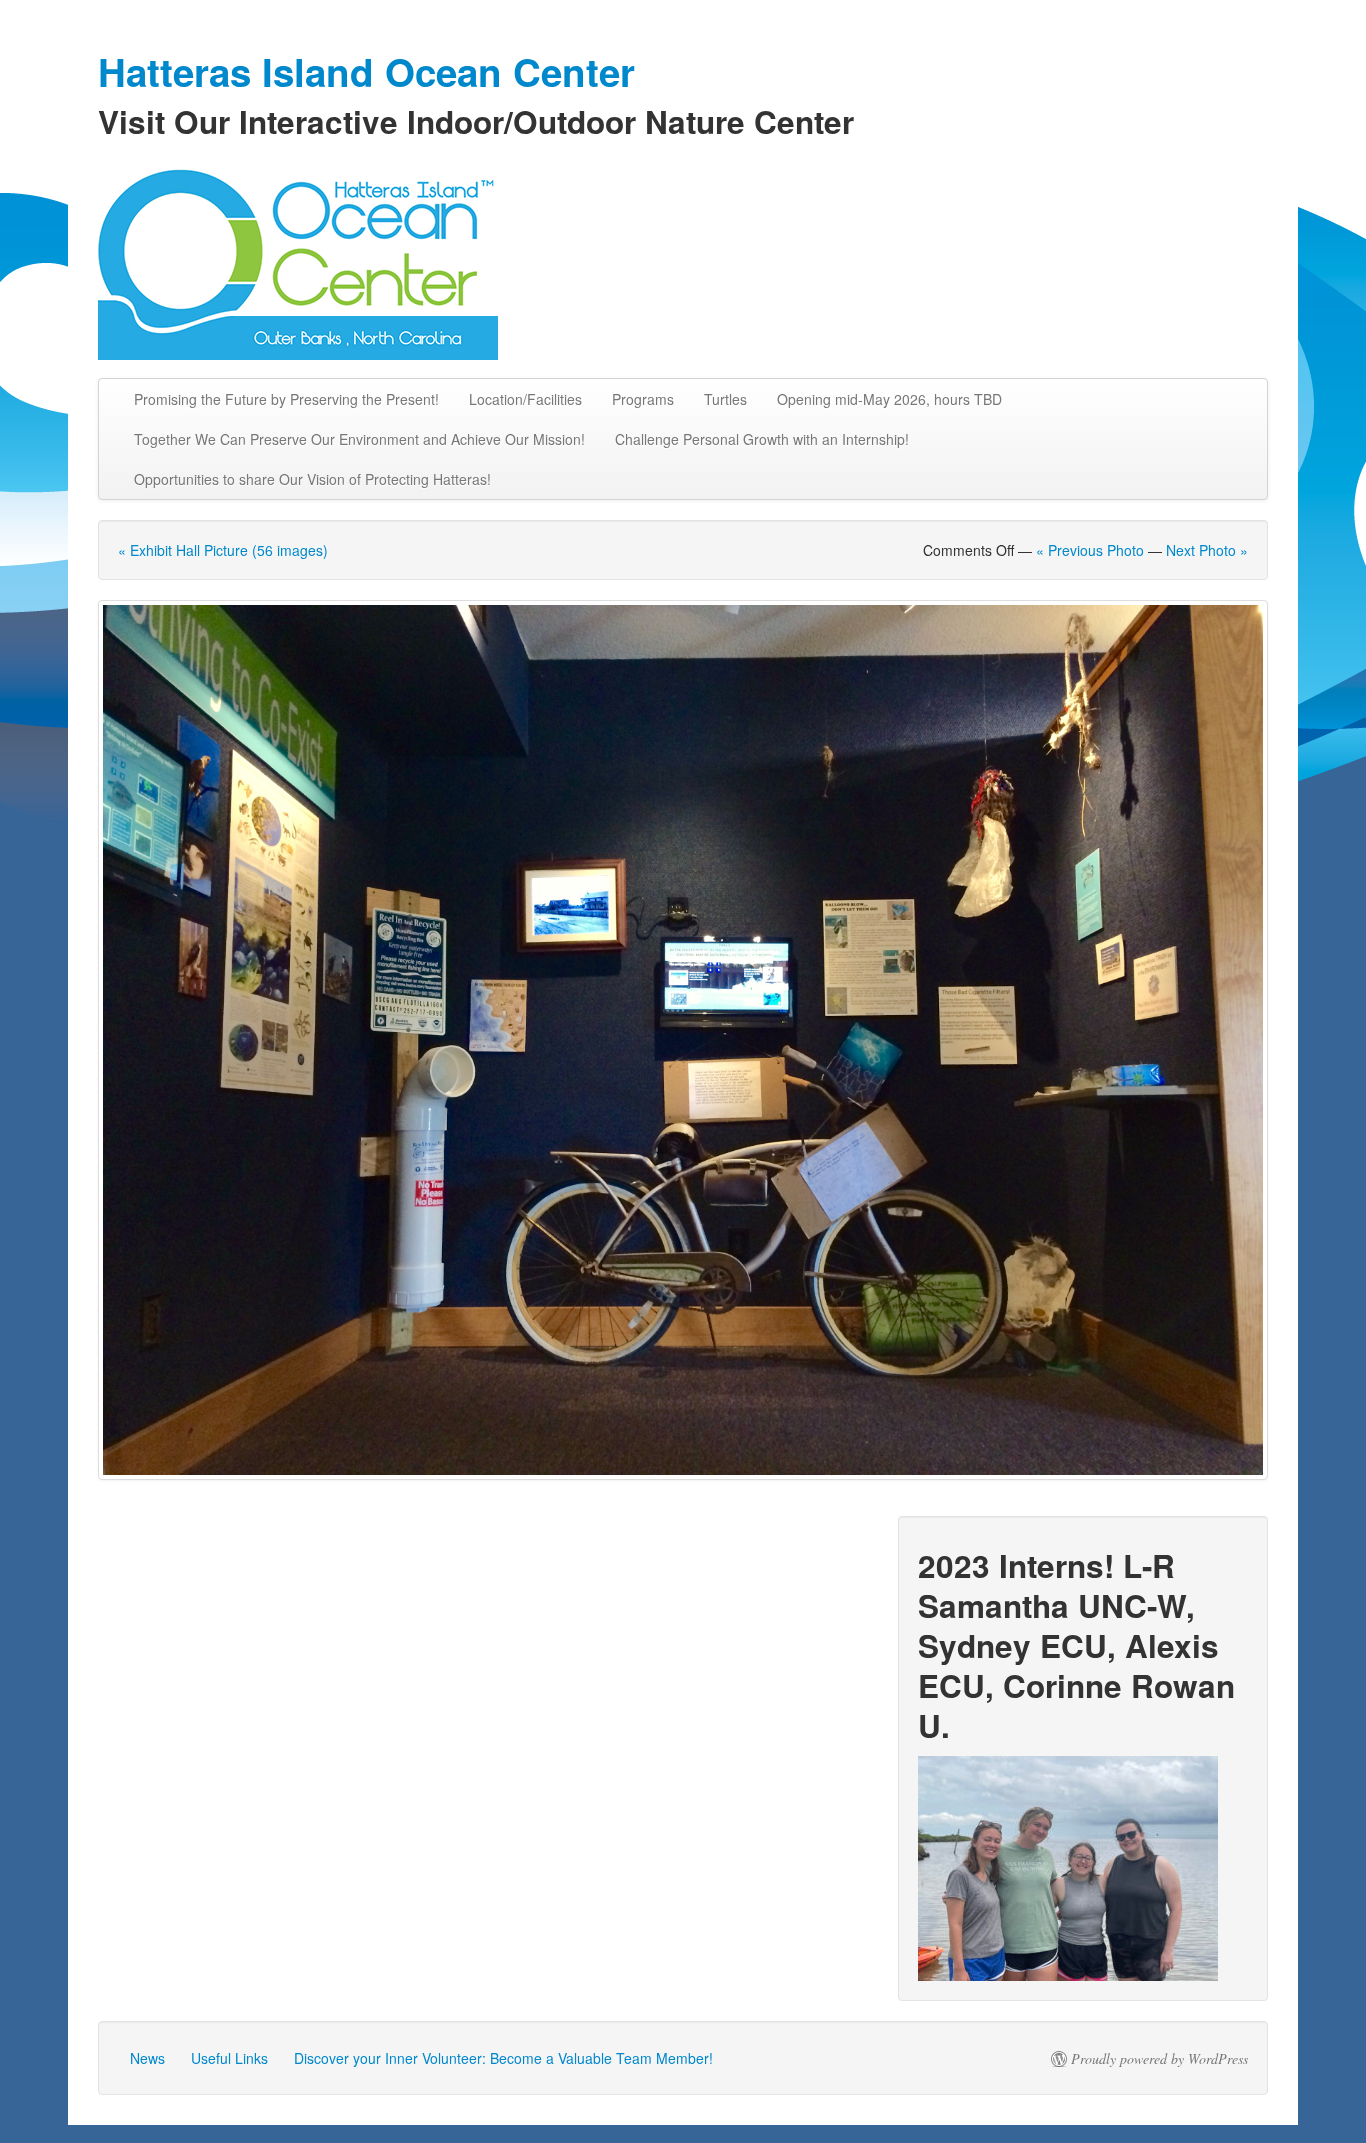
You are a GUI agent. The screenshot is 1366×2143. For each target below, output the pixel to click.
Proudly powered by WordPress (1159, 2059)
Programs (643, 399)
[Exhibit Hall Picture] (683, 1040)
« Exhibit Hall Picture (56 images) (223, 550)
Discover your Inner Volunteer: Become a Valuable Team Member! (503, 2058)
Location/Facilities (525, 399)
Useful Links (229, 2058)
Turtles (725, 399)
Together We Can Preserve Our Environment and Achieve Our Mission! (359, 439)
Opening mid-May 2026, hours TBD (889, 399)
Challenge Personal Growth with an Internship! (762, 439)
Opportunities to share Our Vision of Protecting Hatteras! (312, 479)
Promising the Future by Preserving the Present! (286, 399)
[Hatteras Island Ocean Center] (683, 260)
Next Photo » (1207, 550)
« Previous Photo (1090, 550)
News (147, 2058)
